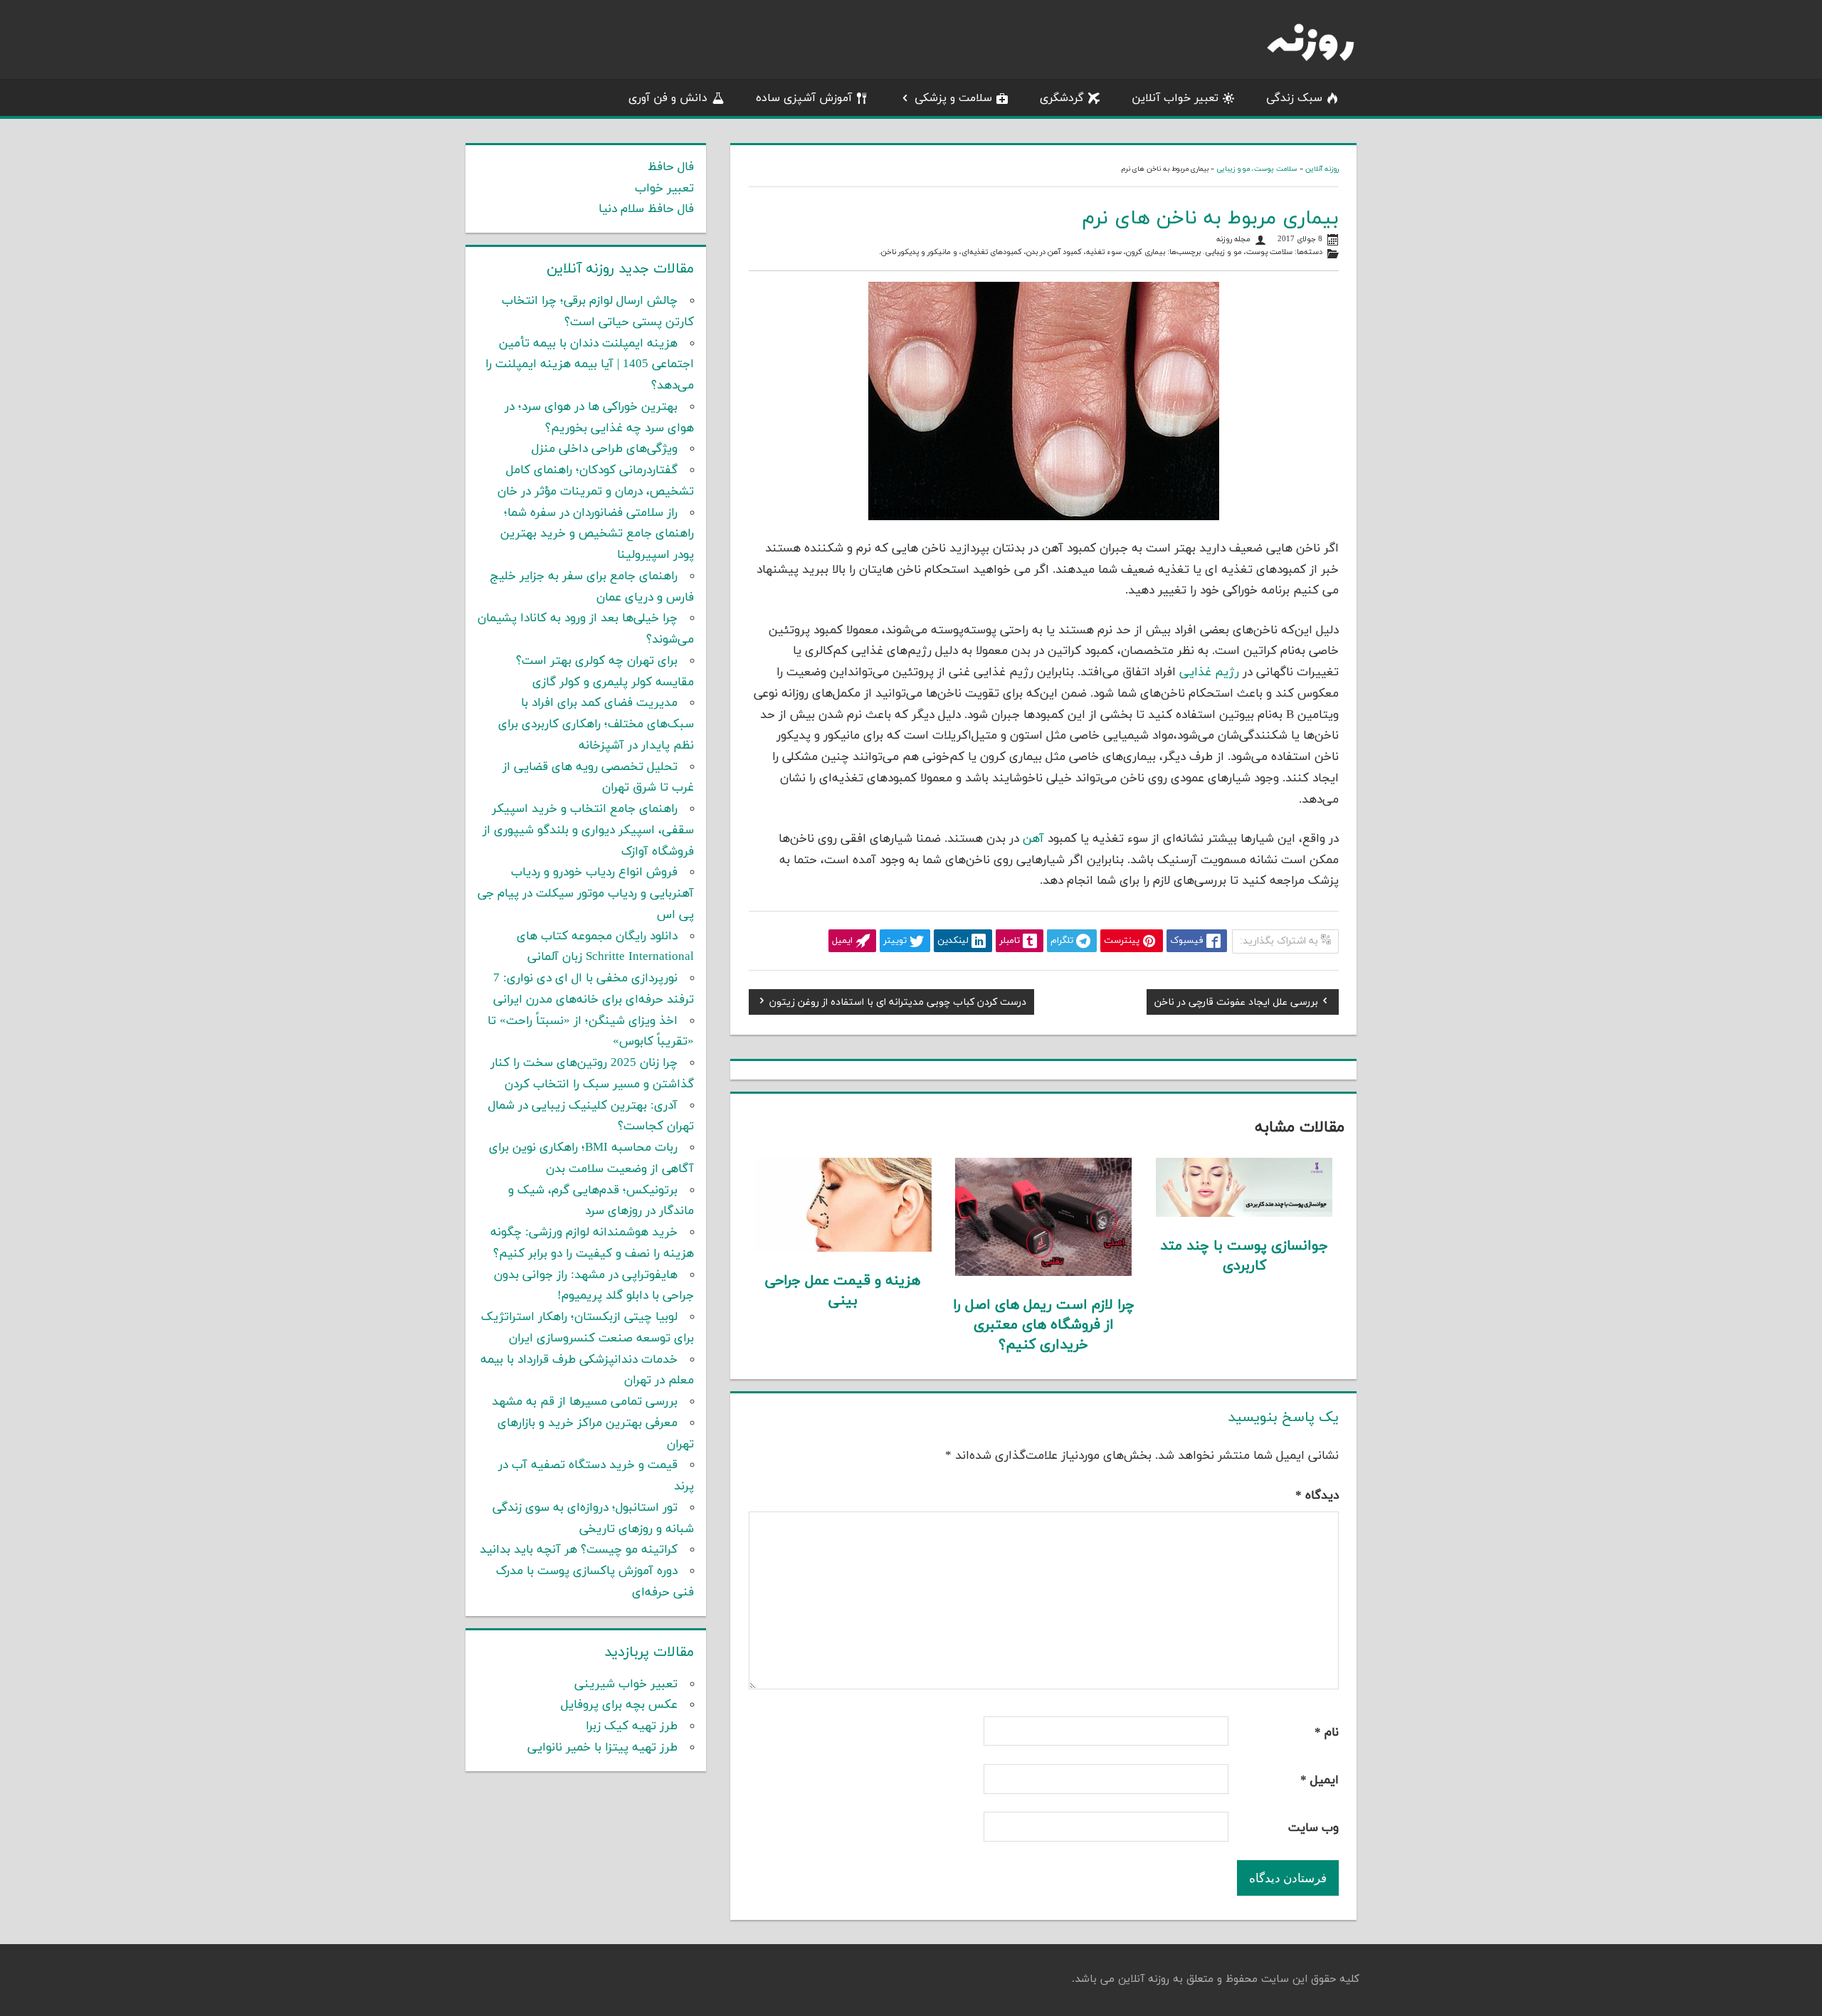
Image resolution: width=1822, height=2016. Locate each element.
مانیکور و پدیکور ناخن (916, 252)
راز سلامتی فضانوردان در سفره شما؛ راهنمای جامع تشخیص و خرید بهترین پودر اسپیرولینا (597, 534)
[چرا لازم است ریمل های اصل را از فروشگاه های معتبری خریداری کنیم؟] (1044, 1273)
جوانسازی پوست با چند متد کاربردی (1244, 1256)
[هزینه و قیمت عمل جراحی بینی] (843, 1249)
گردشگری (1062, 98)
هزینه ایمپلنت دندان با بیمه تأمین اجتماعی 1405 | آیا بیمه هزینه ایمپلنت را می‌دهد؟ (590, 365)
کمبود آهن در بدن (1054, 252)
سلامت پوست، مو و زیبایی (1257, 169)
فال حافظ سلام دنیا (646, 209)
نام (1327, 1733)
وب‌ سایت (1313, 1828)
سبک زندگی (1294, 98)
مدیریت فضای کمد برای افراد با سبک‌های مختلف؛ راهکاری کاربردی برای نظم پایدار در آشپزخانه (596, 724)
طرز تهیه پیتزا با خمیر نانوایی (602, 1748)
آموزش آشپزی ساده (804, 98)
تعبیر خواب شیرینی (626, 1684)
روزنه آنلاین (1322, 169)
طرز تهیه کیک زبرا (632, 1726)
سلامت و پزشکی (953, 98)
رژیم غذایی (1209, 672)
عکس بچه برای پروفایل (619, 1705)
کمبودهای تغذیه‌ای (992, 252)
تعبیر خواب (664, 189)
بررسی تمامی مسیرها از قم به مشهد (585, 1402)
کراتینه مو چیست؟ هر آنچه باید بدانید (579, 1550)
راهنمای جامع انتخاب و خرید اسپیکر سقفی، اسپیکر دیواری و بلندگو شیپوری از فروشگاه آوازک (588, 830)
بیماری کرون (1146, 252)
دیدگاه (1317, 1496)
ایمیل (1320, 1780)
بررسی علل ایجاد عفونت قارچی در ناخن (1236, 1004)
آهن (1033, 839)
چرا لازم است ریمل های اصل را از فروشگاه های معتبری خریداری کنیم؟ (1044, 1325)
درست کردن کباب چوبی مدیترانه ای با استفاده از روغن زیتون (898, 1004)
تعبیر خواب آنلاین (1175, 98)
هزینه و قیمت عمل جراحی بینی (843, 1291)
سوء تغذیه (1104, 252)
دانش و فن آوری (668, 98)
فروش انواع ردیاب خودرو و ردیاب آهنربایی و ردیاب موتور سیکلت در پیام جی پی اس (586, 894)
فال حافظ (671, 167)
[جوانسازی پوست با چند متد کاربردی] (1244, 1214)
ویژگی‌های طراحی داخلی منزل (605, 449)
